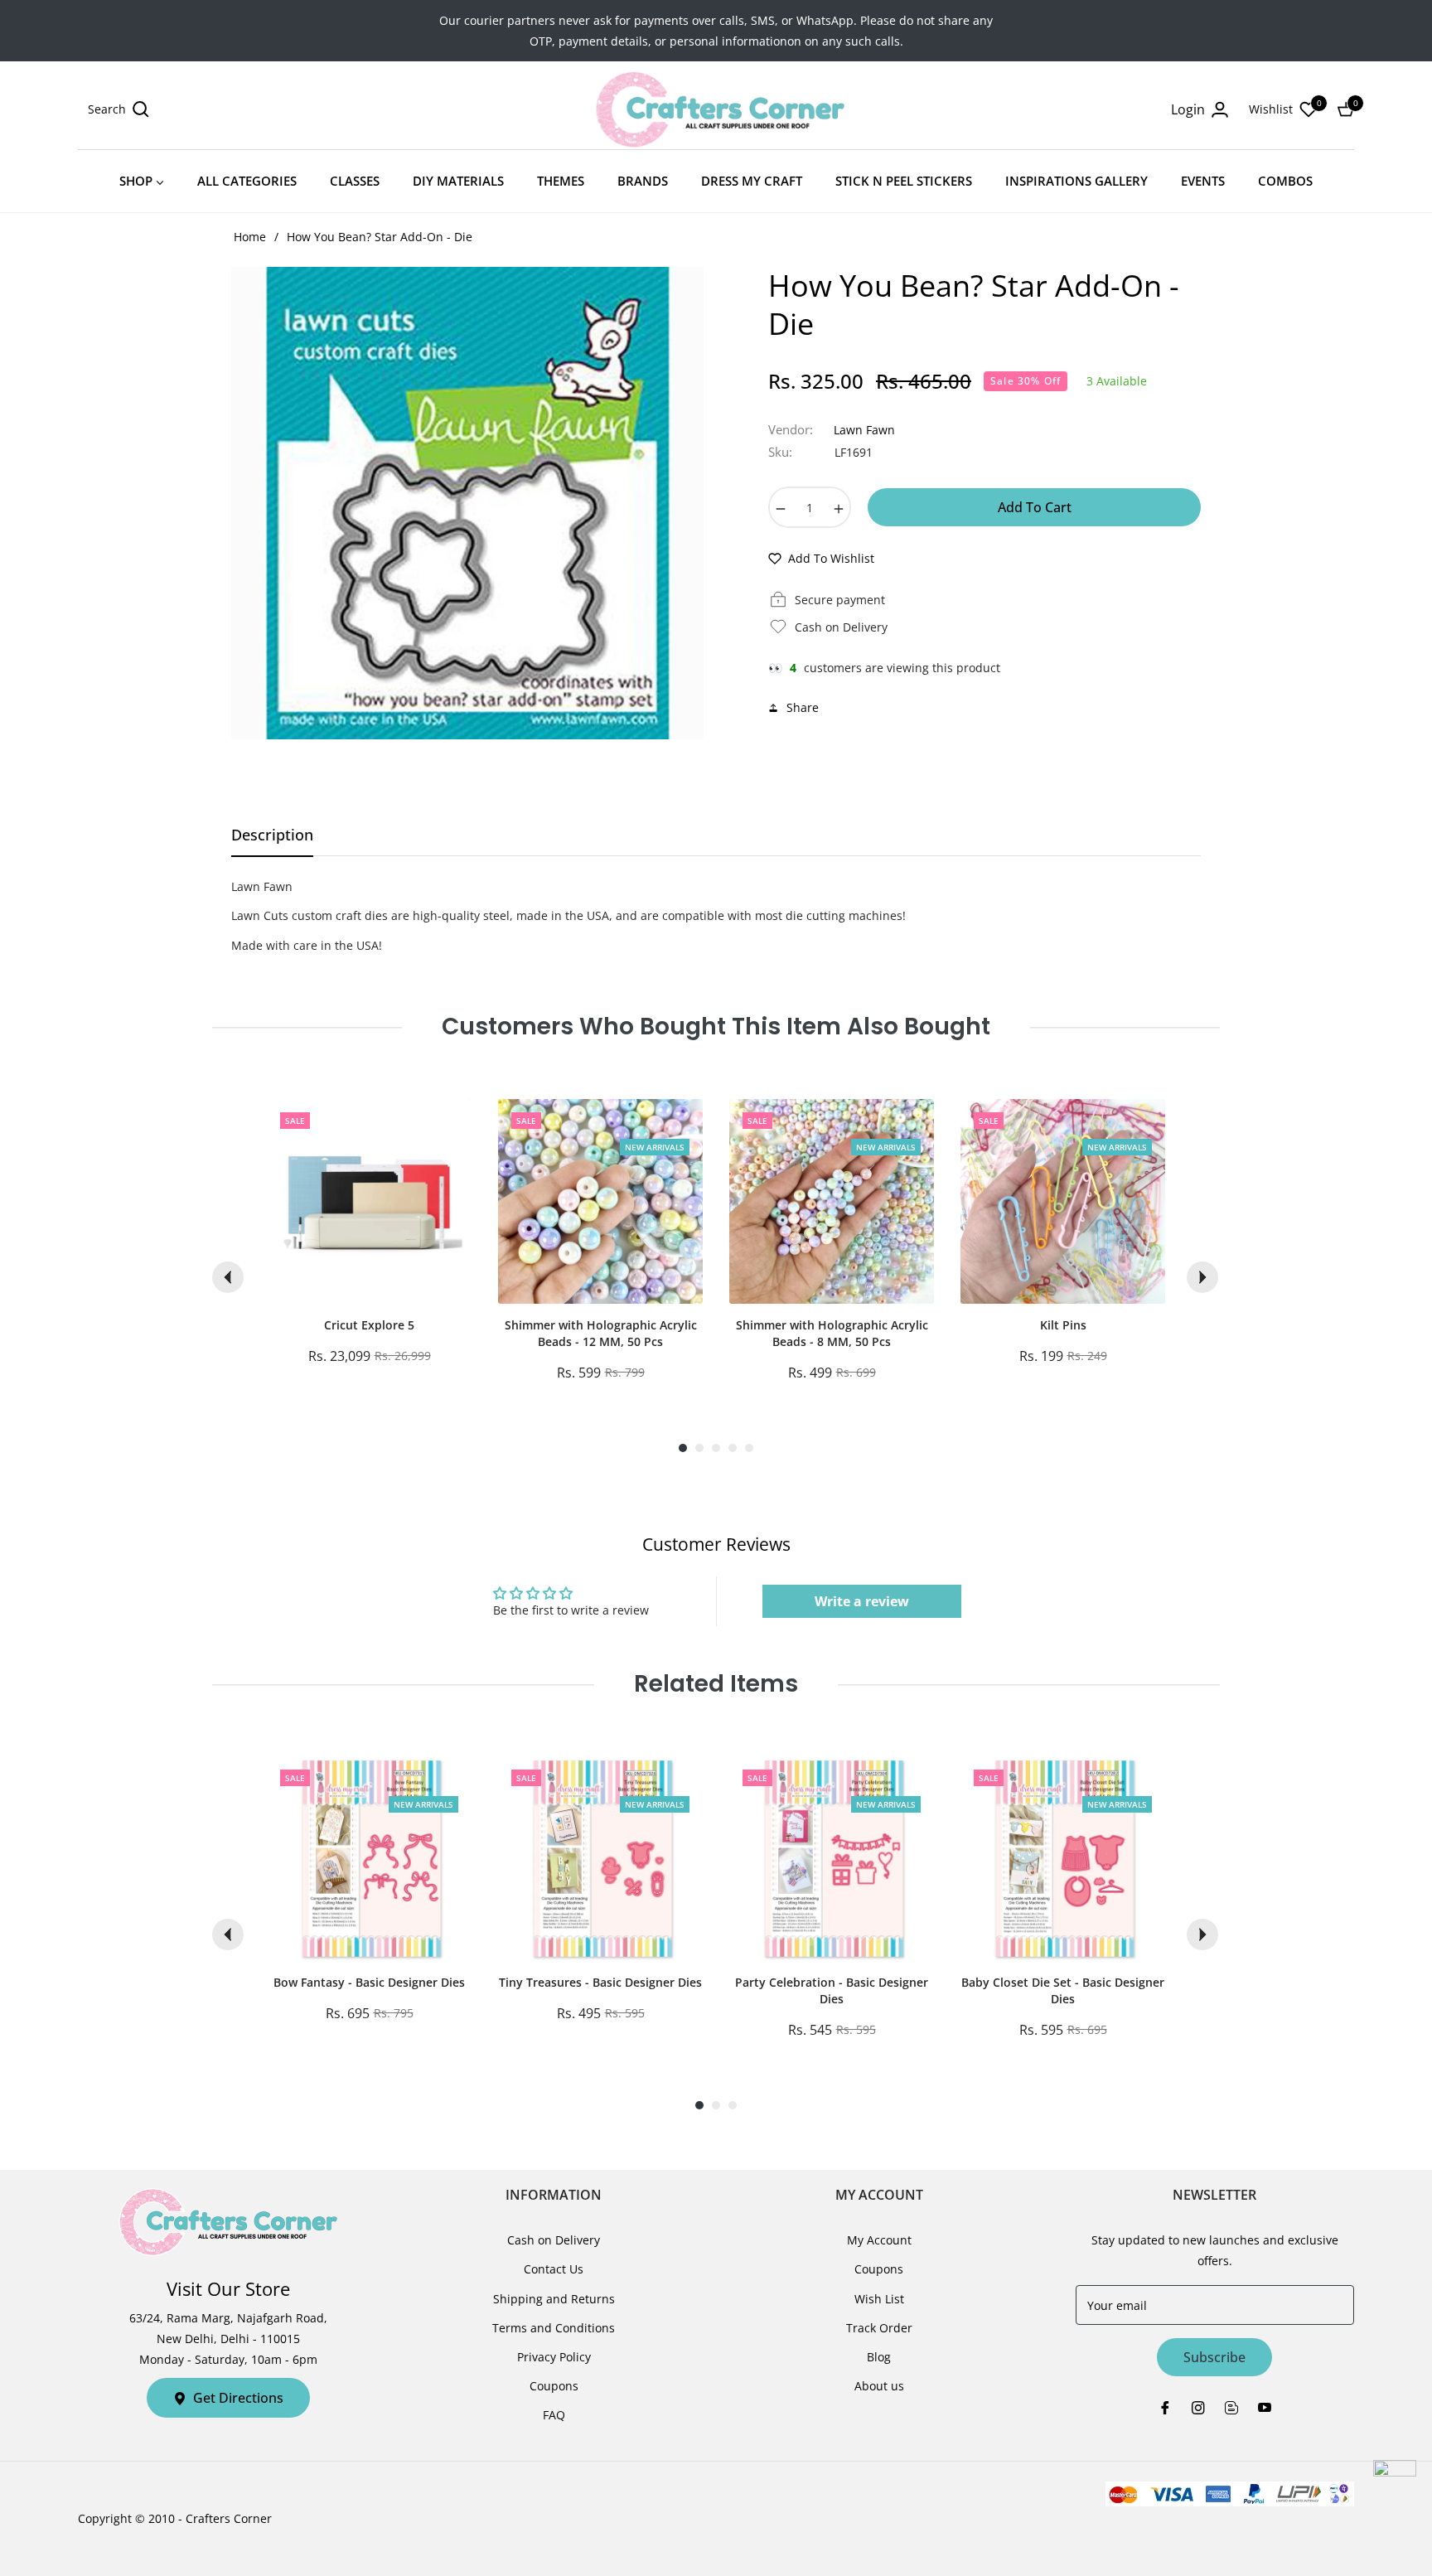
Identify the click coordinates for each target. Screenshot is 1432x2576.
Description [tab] (272, 835)
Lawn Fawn (864, 430)
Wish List (879, 2299)
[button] (119, 109)
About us (879, 2386)
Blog (879, 2357)
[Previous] (228, 1277)
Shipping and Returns (554, 2299)
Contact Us (554, 2269)
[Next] (1202, 1277)
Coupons (554, 2386)
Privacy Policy (554, 2357)
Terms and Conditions (554, 2328)
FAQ (554, 2415)
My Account (879, 2240)
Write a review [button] (862, 1601)
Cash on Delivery (554, 2240)
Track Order (879, 2328)
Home (250, 237)
